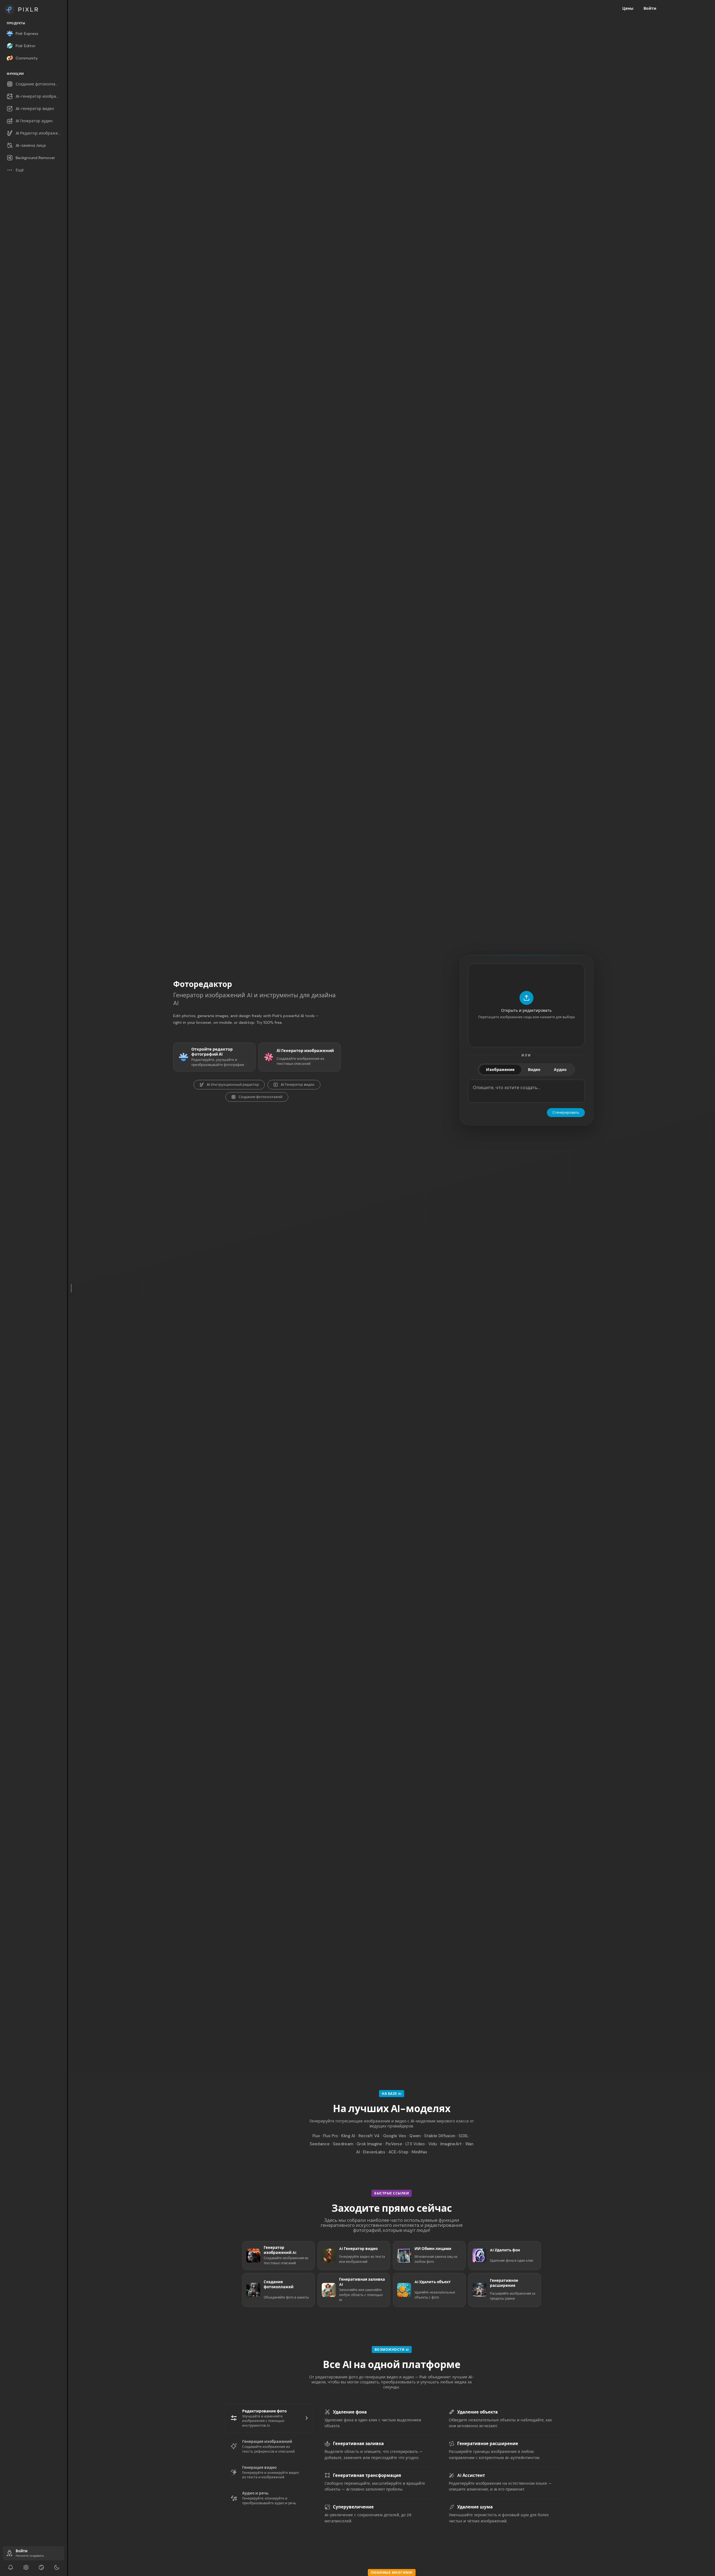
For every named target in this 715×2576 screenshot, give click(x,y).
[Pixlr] (34, 9)
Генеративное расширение (488, 2444)
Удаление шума (475, 2507)
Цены (628, 8)
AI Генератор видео (298, 1085)
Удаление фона (350, 2412)
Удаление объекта (477, 2412)
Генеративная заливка (358, 2444)
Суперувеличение (353, 2507)
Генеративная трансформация (367, 2476)
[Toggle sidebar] (71, 1288)
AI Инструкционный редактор (233, 1085)
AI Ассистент (471, 2476)
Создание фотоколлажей (260, 1097)
